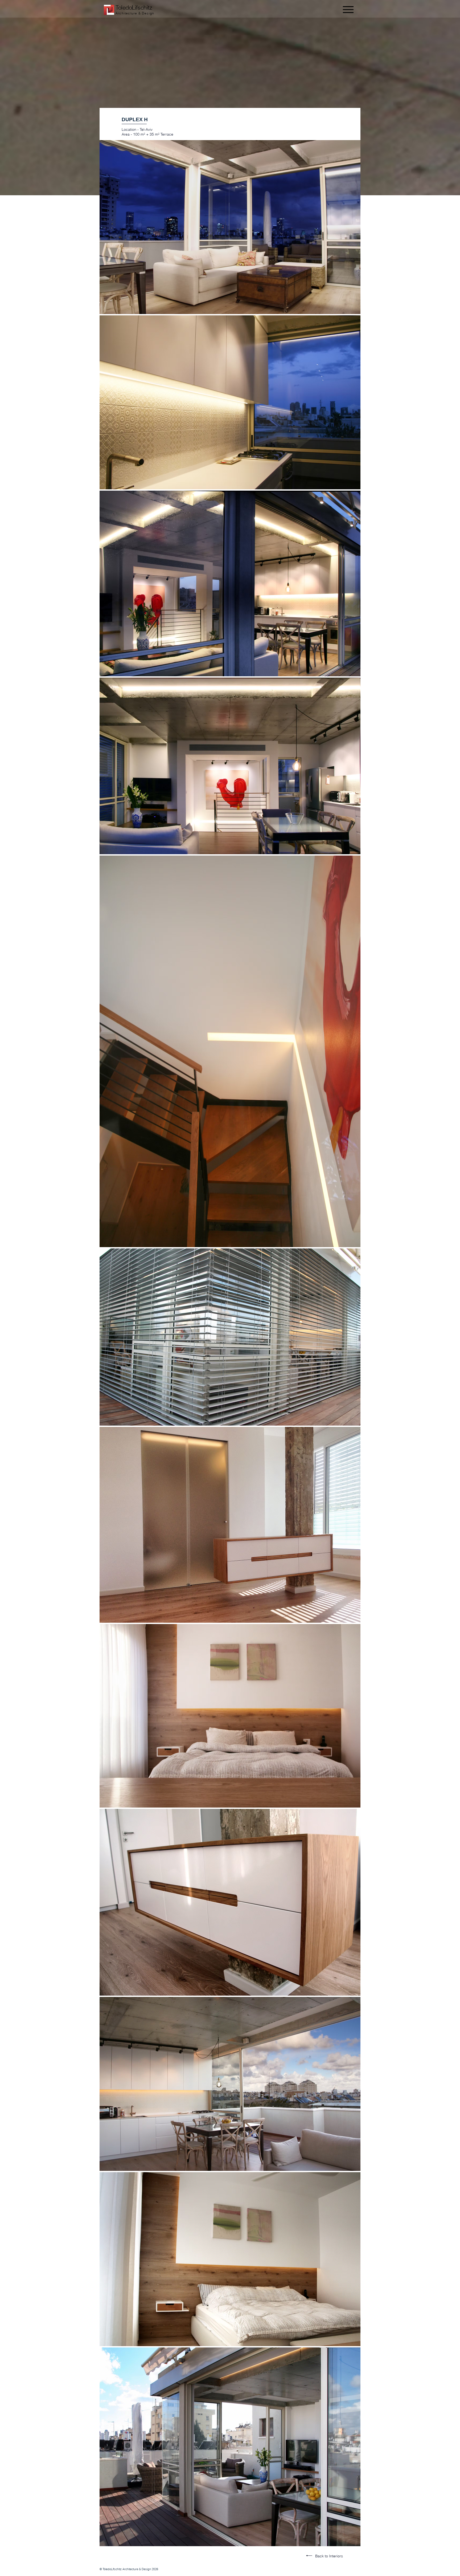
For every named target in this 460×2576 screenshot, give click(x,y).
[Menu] (347, 9)
